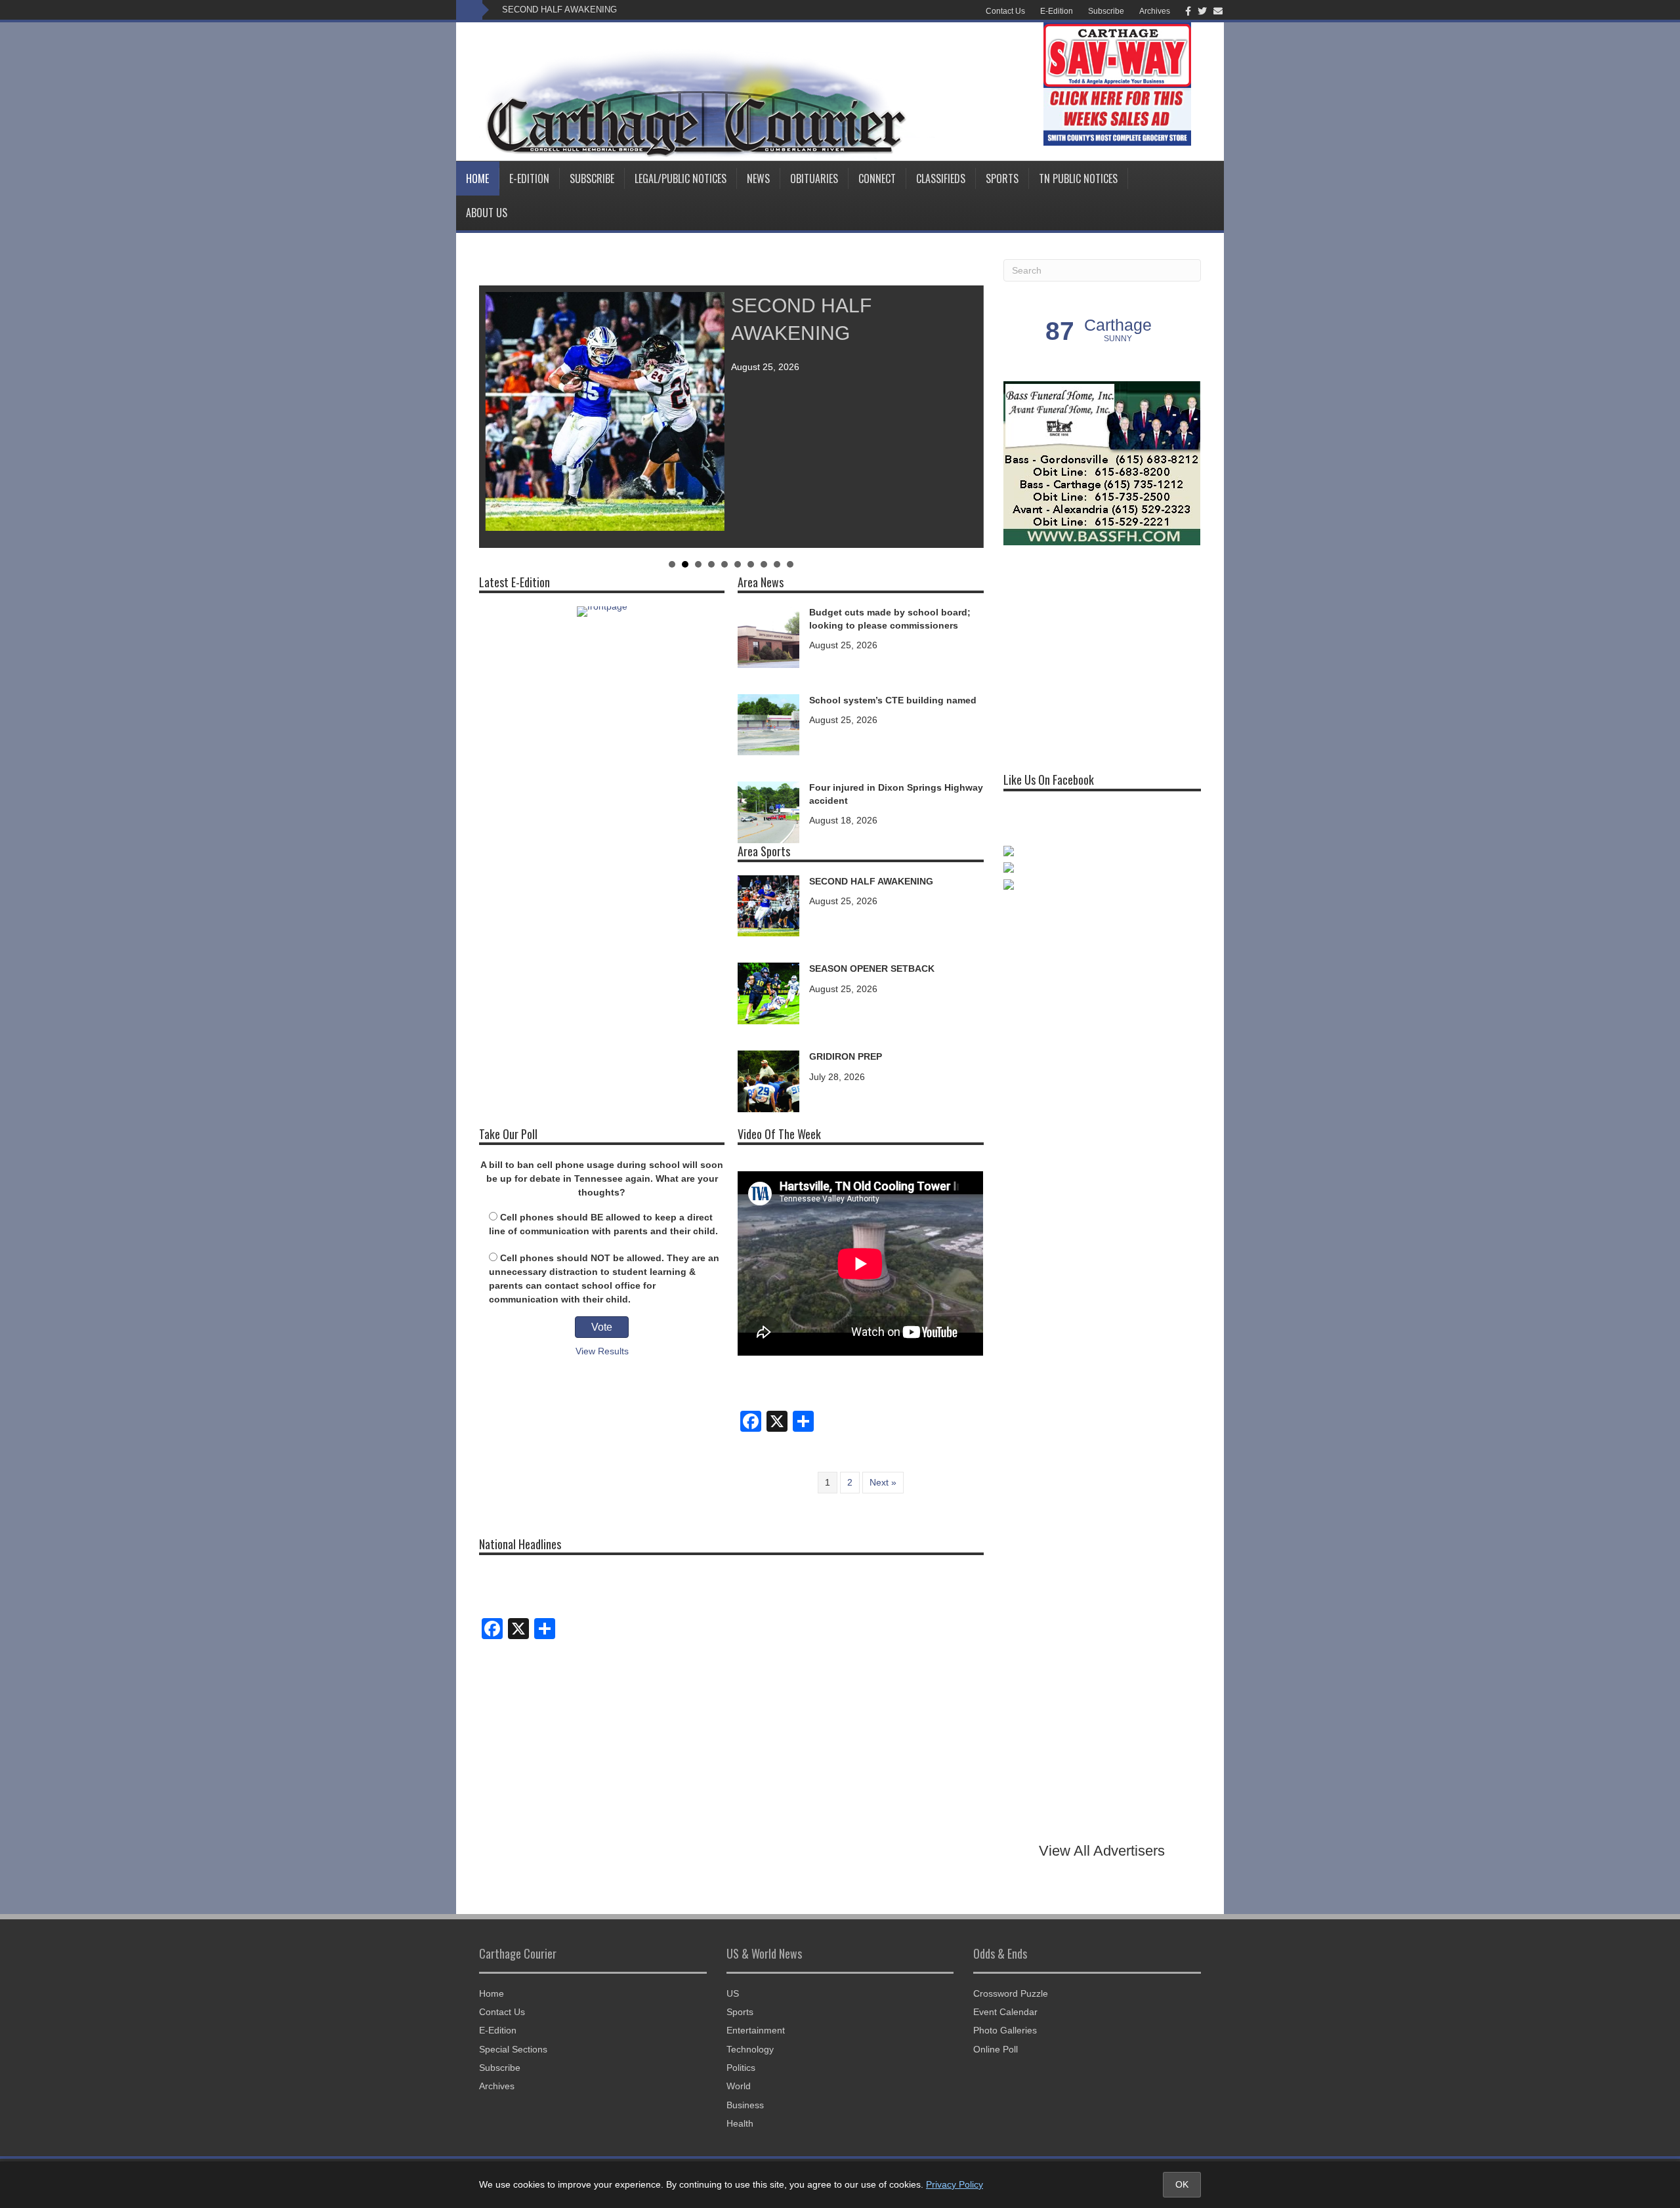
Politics (741, 2068)
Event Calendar (1005, 2012)
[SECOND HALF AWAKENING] (768, 905)
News (758, 178)
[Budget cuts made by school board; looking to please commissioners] (768, 636)
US (733, 1993)
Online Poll (996, 2049)
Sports (1002, 178)
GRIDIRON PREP (846, 1056)
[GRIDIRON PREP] (768, 1080)
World (739, 2086)
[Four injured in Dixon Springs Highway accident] (768, 812)
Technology (750, 2049)
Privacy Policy (955, 2184)
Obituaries (814, 178)
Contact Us (1005, 11)
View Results (602, 1351)
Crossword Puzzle (1011, 1993)
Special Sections (513, 2049)
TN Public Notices (1078, 178)
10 (790, 564)
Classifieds (941, 178)
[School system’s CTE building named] (768, 724)
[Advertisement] (1102, 654)
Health (740, 2123)
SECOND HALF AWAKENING (559, 10)
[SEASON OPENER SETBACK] (768, 993)
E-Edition (1057, 11)
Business (745, 2105)
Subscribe (1106, 11)
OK (1182, 2184)
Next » (883, 1482)
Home (477, 178)
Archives (1155, 11)
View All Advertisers (1102, 1851)
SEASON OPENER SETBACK (872, 969)
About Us (487, 213)
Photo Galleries (1005, 2030)
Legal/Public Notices (681, 178)
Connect (877, 178)
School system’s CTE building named (893, 700)
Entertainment (756, 2030)
